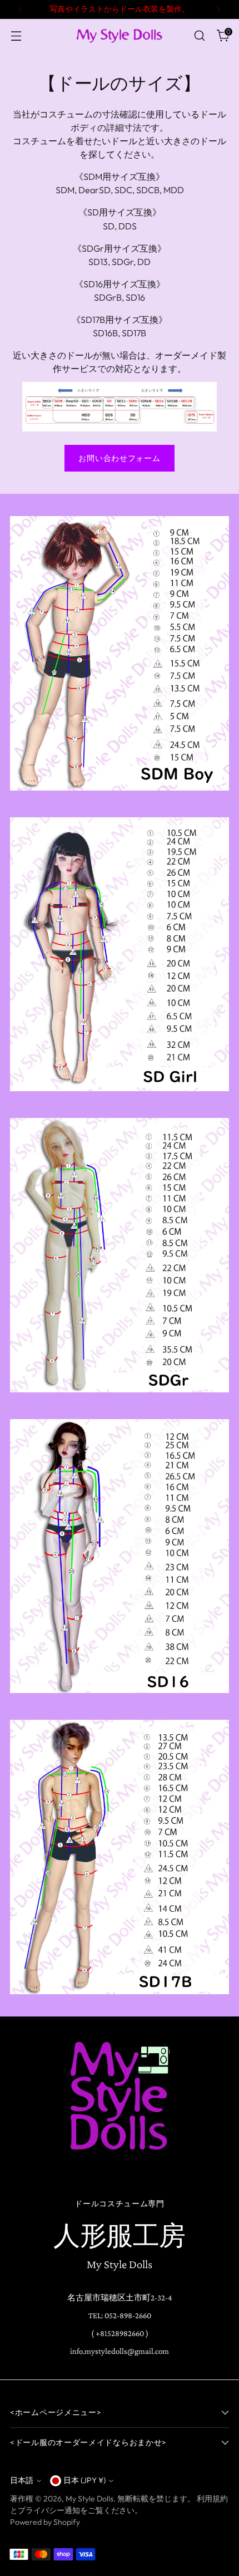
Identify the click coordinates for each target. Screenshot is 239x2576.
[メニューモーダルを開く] (16, 36)
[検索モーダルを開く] (199, 36)
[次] (218, 9)
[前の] (21, 9)
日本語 (22, 2480)
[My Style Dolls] (120, 35)
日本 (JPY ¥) (84, 2480)
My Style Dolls (89, 2499)
